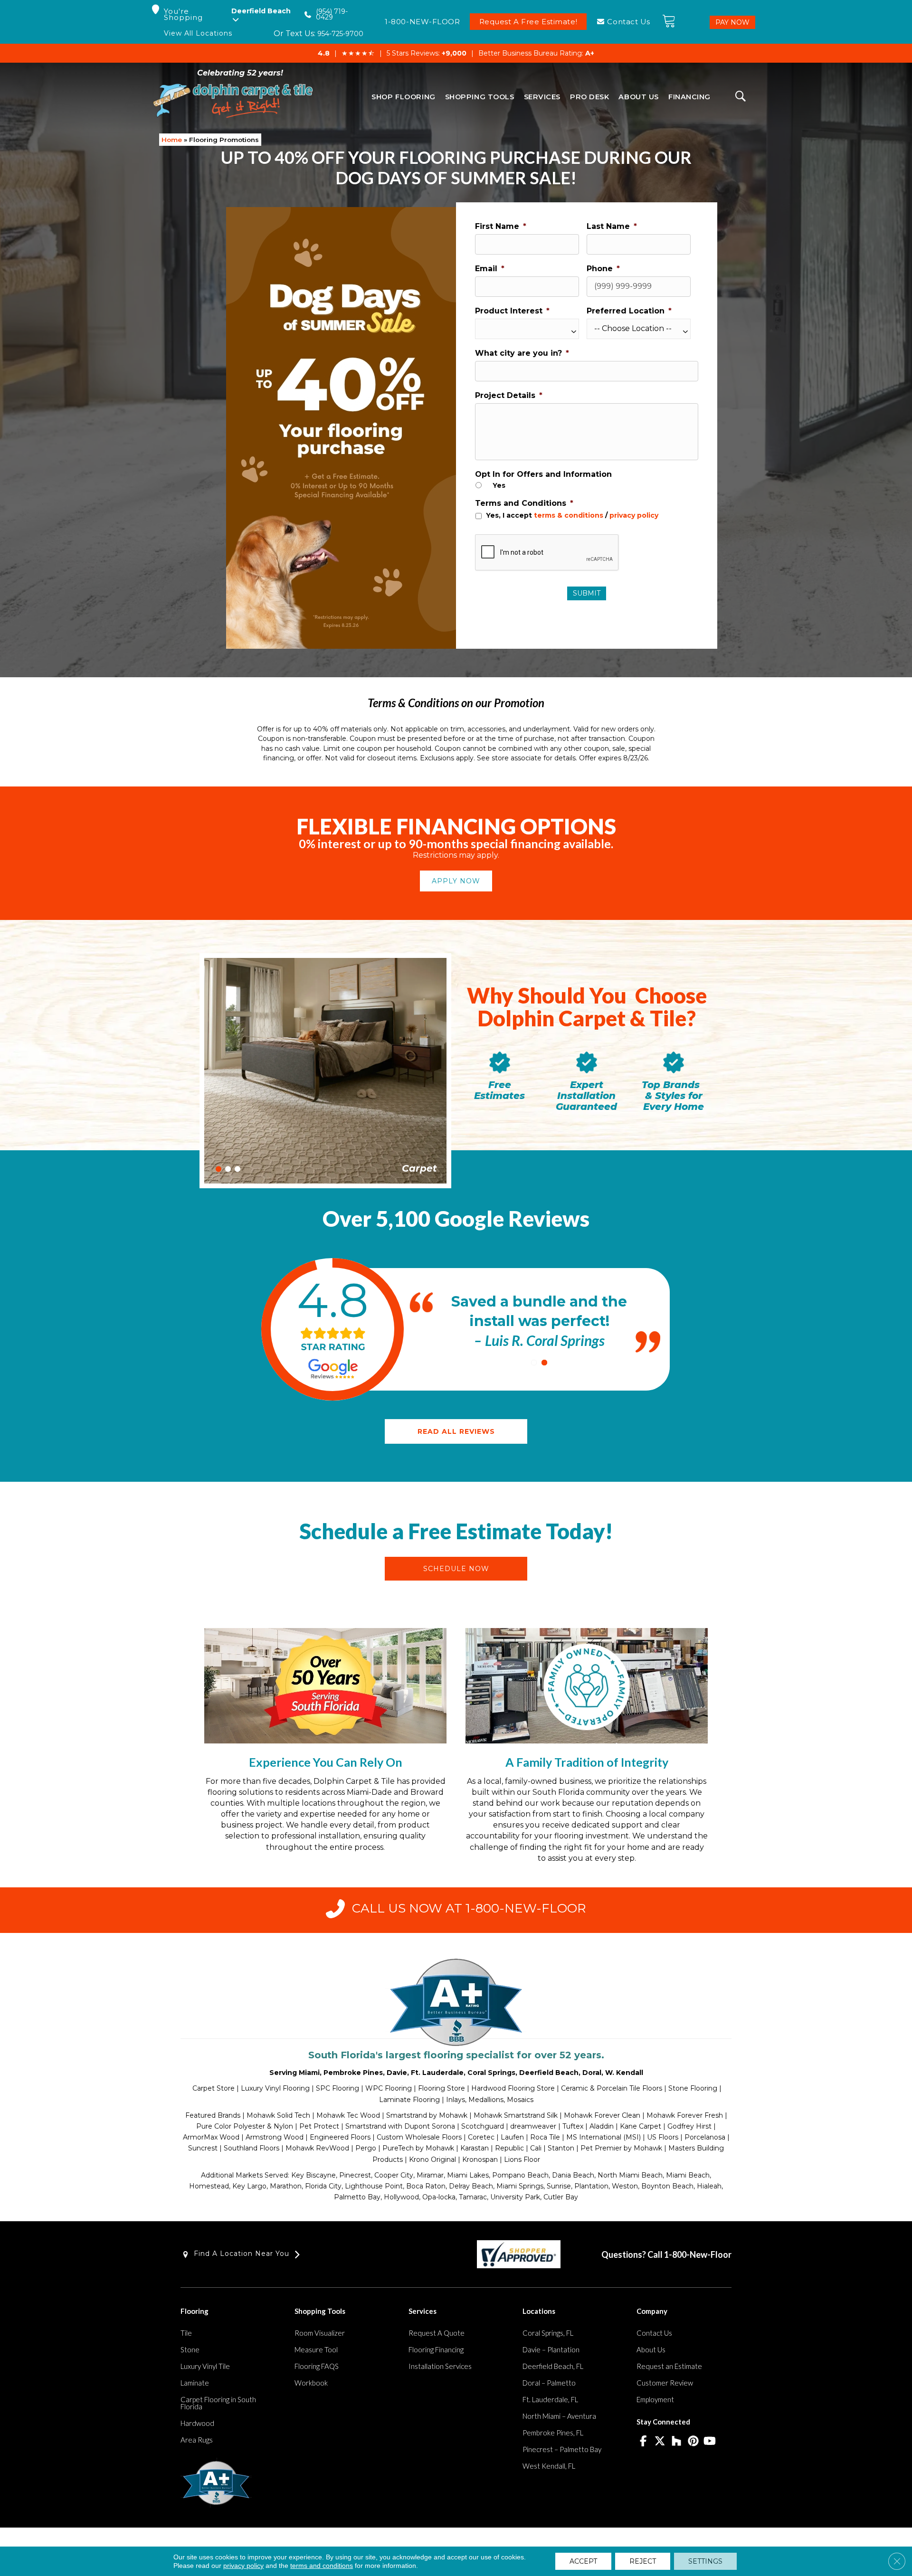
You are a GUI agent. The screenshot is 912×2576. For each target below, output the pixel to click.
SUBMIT (587, 593)
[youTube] (710, 2442)
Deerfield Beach (549, 2073)
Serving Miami (294, 2073)
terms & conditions (569, 515)
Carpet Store (214, 2088)
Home (172, 140)
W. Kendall (624, 2073)
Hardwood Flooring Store (513, 2088)
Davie (397, 2073)
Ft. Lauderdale (437, 2073)
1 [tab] (218, 1169)
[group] (332, 1329)
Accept (583, 2561)
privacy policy (634, 515)
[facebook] (643, 2442)
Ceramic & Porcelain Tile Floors (612, 2088)
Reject (643, 2561)
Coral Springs (491, 2073)
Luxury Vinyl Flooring (275, 2088)
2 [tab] (228, 1169)
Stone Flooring (693, 2088)
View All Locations (198, 33)
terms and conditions (322, 2566)
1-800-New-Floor (698, 2254)
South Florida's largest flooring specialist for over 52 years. (456, 2055)
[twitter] (660, 2442)
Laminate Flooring (409, 2100)
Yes (499, 485)
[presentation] (547, 553)
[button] (456, 881)
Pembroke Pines (353, 2073)
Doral (592, 2073)
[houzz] (677, 2442)
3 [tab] (237, 1169)
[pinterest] (693, 2442)
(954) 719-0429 (332, 14)
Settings (705, 2561)
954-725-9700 (340, 34)
